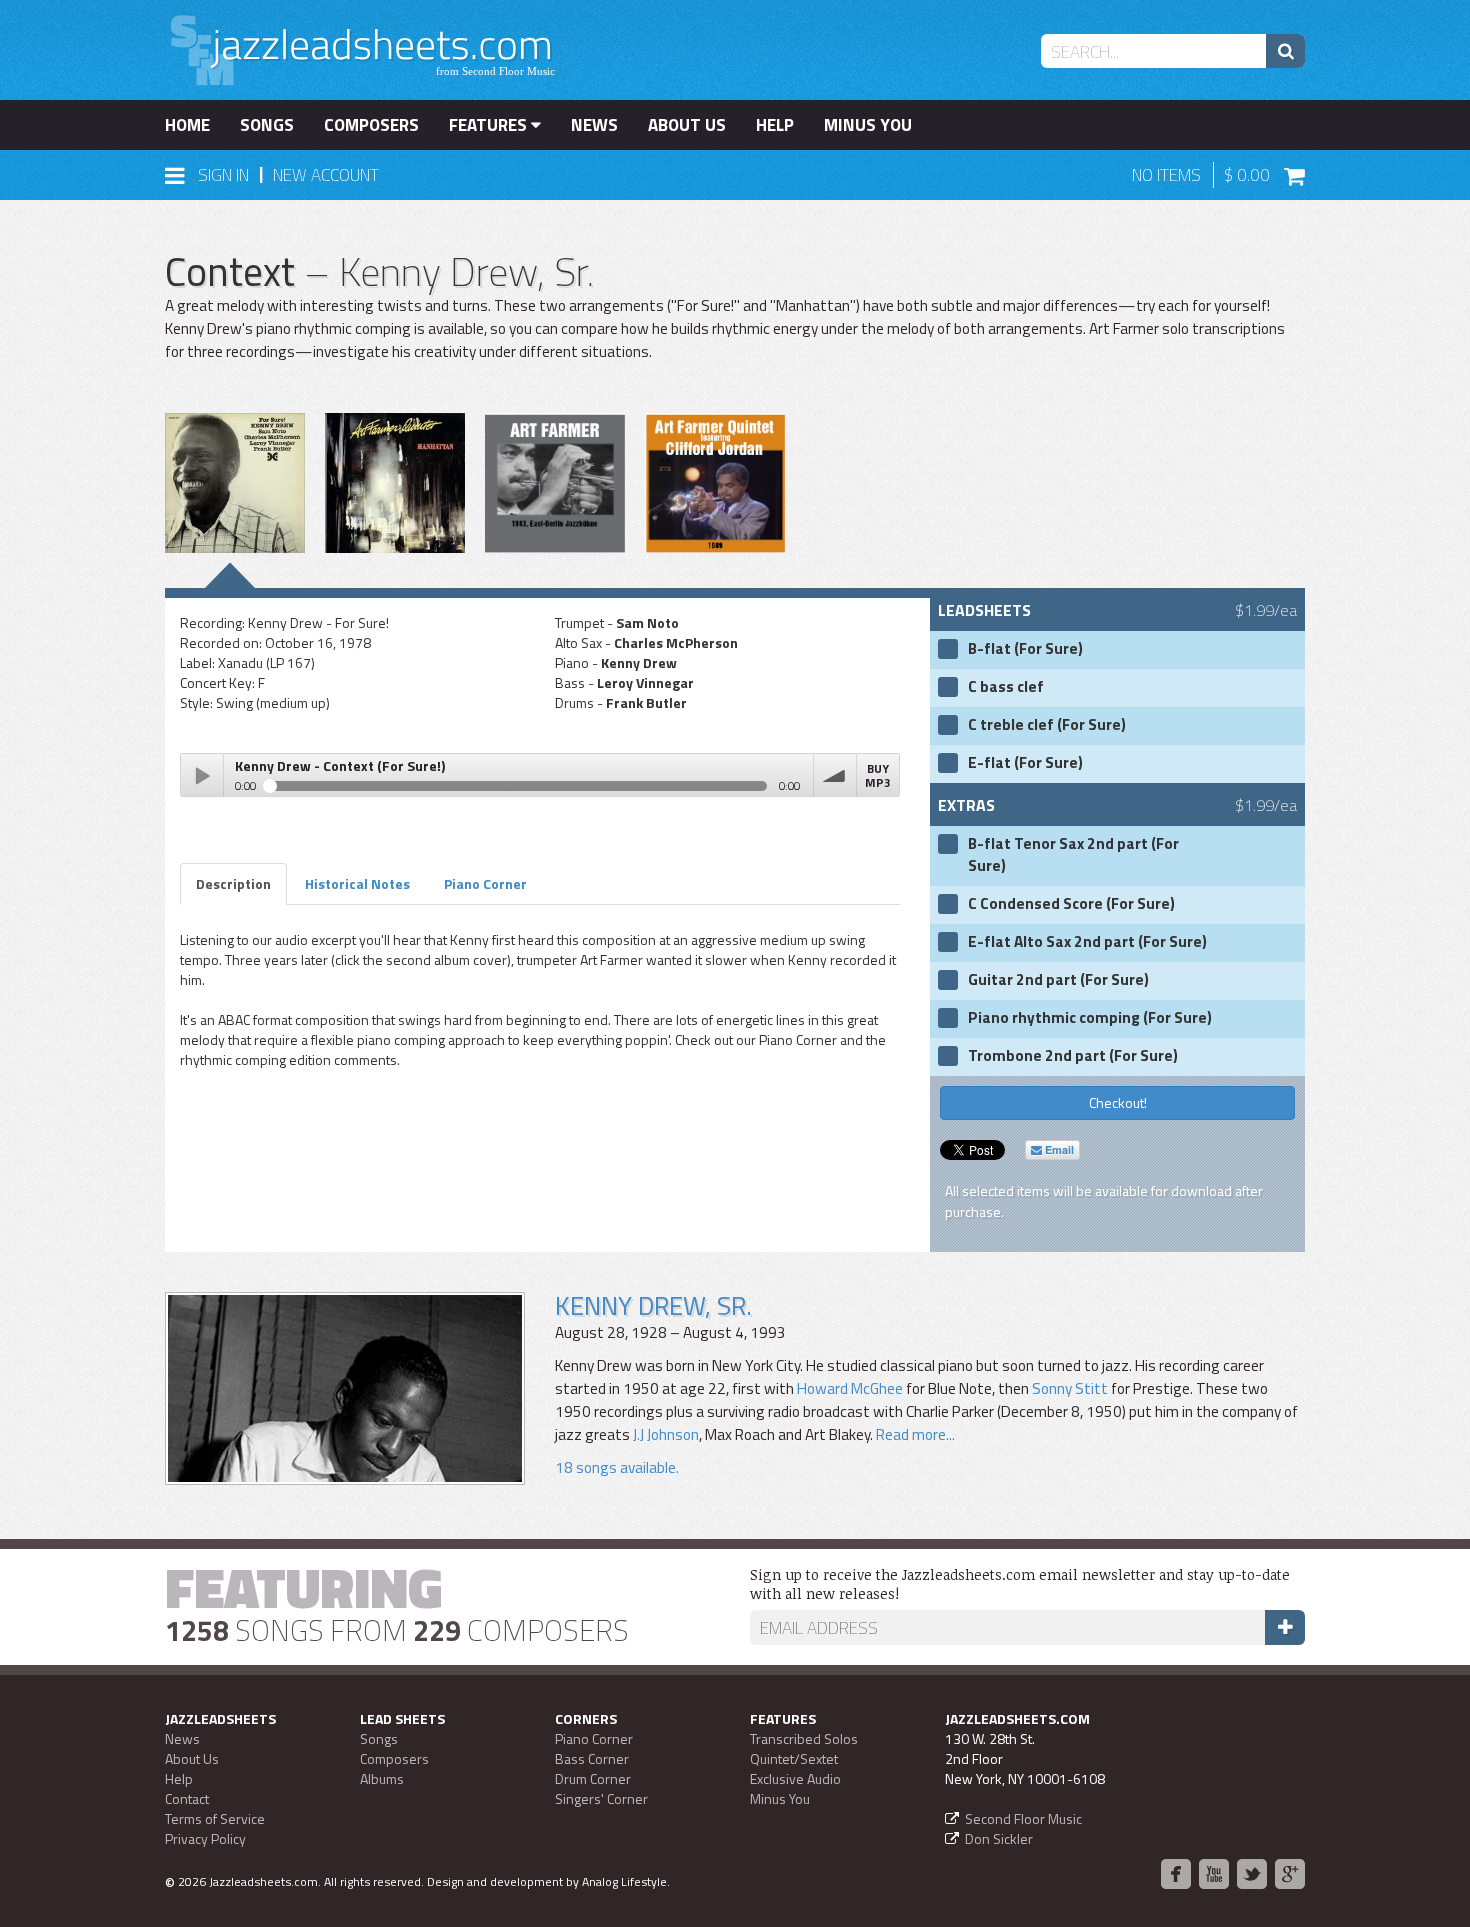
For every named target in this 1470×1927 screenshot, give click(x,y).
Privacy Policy (205, 1838)
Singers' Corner (601, 1798)
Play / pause (202, 775)
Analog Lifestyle (624, 1881)
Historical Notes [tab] (357, 883)
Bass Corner (592, 1758)
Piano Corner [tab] (485, 883)
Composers (371, 125)
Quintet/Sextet (794, 1758)
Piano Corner (594, 1738)
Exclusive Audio (795, 1778)
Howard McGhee (850, 1388)
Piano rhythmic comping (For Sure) (1090, 1018)
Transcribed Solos (804, 1738)
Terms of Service (215, 1818)
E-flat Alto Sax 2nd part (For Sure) (1087, 942)
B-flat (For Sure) (1025, 649)
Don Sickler (999, 1838)
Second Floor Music (1023, 1818)
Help (775, 125)
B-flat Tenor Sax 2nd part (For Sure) (1073, 855)
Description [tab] (233, 883)
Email (1058, 1149)
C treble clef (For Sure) (1047, 725)
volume (835, 775)
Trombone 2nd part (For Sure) (1073, 1056)
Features (490, 125)
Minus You (868, 125)
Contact (187, 1798)
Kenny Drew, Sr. (653, 1305)
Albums (382, 1778)
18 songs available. (617, 1467)
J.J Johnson (666, 1434)
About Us (687, 125)
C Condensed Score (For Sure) (1071, 904)
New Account (326, 175)
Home (187, 125)
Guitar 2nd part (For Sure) (1058, 980)
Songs (267, 125)
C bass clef (1006, 687)
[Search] (1285, 51)
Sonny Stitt (1070, 1388)
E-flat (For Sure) (1025, 763)
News (594, 125)
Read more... (914, 1434)
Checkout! (1118, 1102)
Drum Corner (593, 1778)
